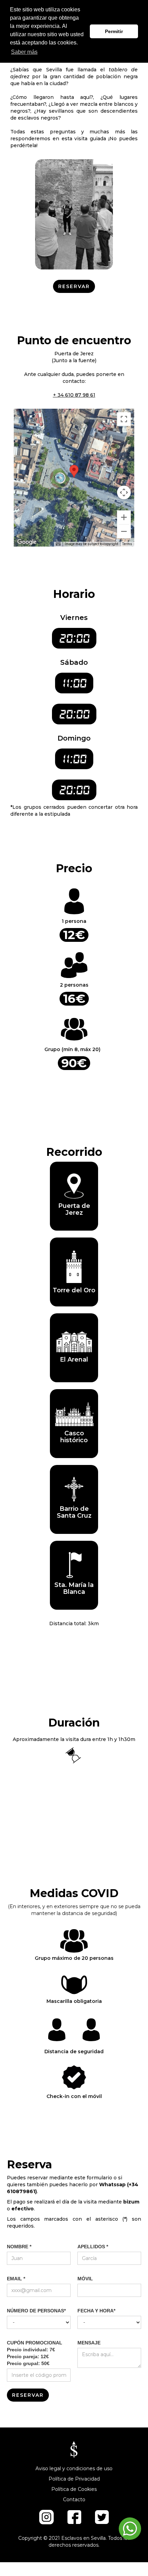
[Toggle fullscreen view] (124, 419)
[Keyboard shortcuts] (58, 544)
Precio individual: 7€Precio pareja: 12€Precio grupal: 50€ (35, 2353)
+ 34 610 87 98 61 (74, 395)
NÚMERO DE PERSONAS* (36, 2311)
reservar (74, 286)
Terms (127, 544)
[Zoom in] (124, 517)
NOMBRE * (19, 2247)
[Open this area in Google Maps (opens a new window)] (27, 542)
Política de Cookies (74, 2489)
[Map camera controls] (124, 492)
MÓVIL (85, 2279)
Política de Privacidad (74, 2479)
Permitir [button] (114, 31)
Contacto (74, 2499)
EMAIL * (16, 2279)
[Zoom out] (124, 531)
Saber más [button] (24, 52)
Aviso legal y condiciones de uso (74, 2468)
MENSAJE (89, 2343)
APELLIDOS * (93, 2247)
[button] (74, 471)
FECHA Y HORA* (96, 2311)
